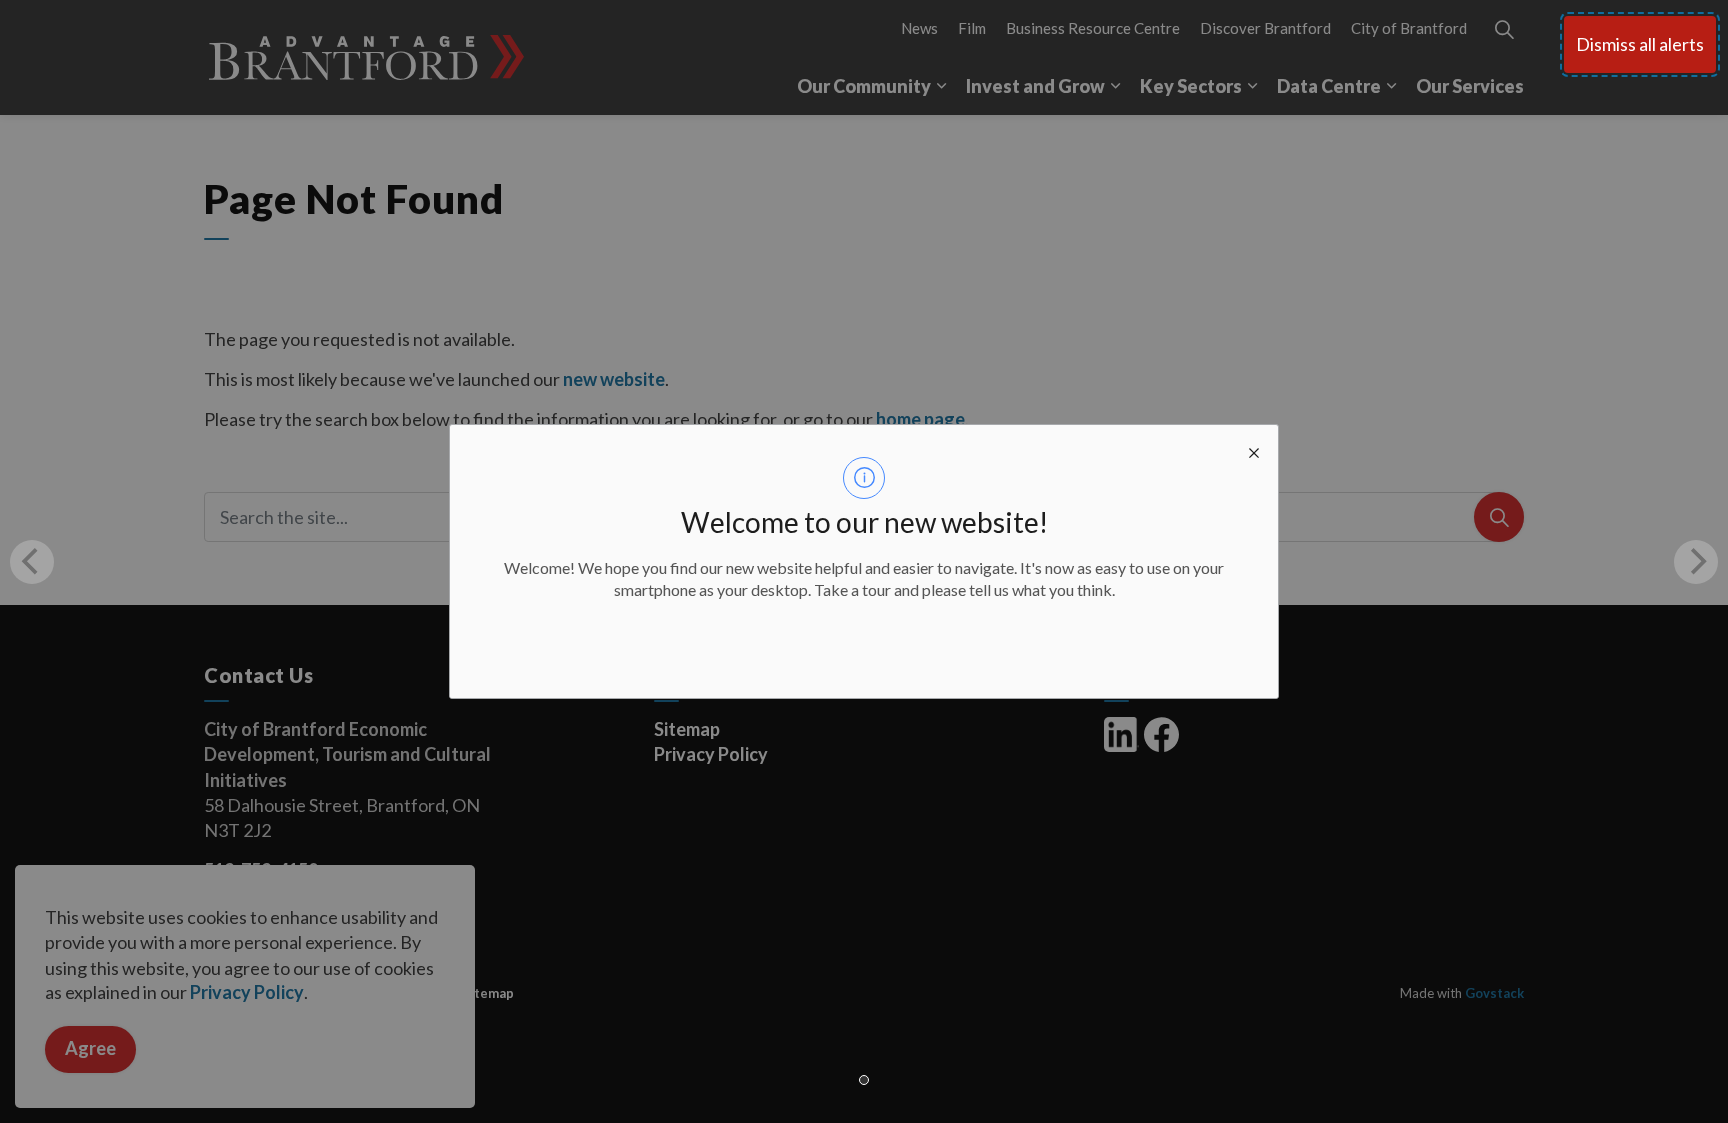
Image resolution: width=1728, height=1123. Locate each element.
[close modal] (1254, 449)
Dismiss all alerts (1640, 44)
